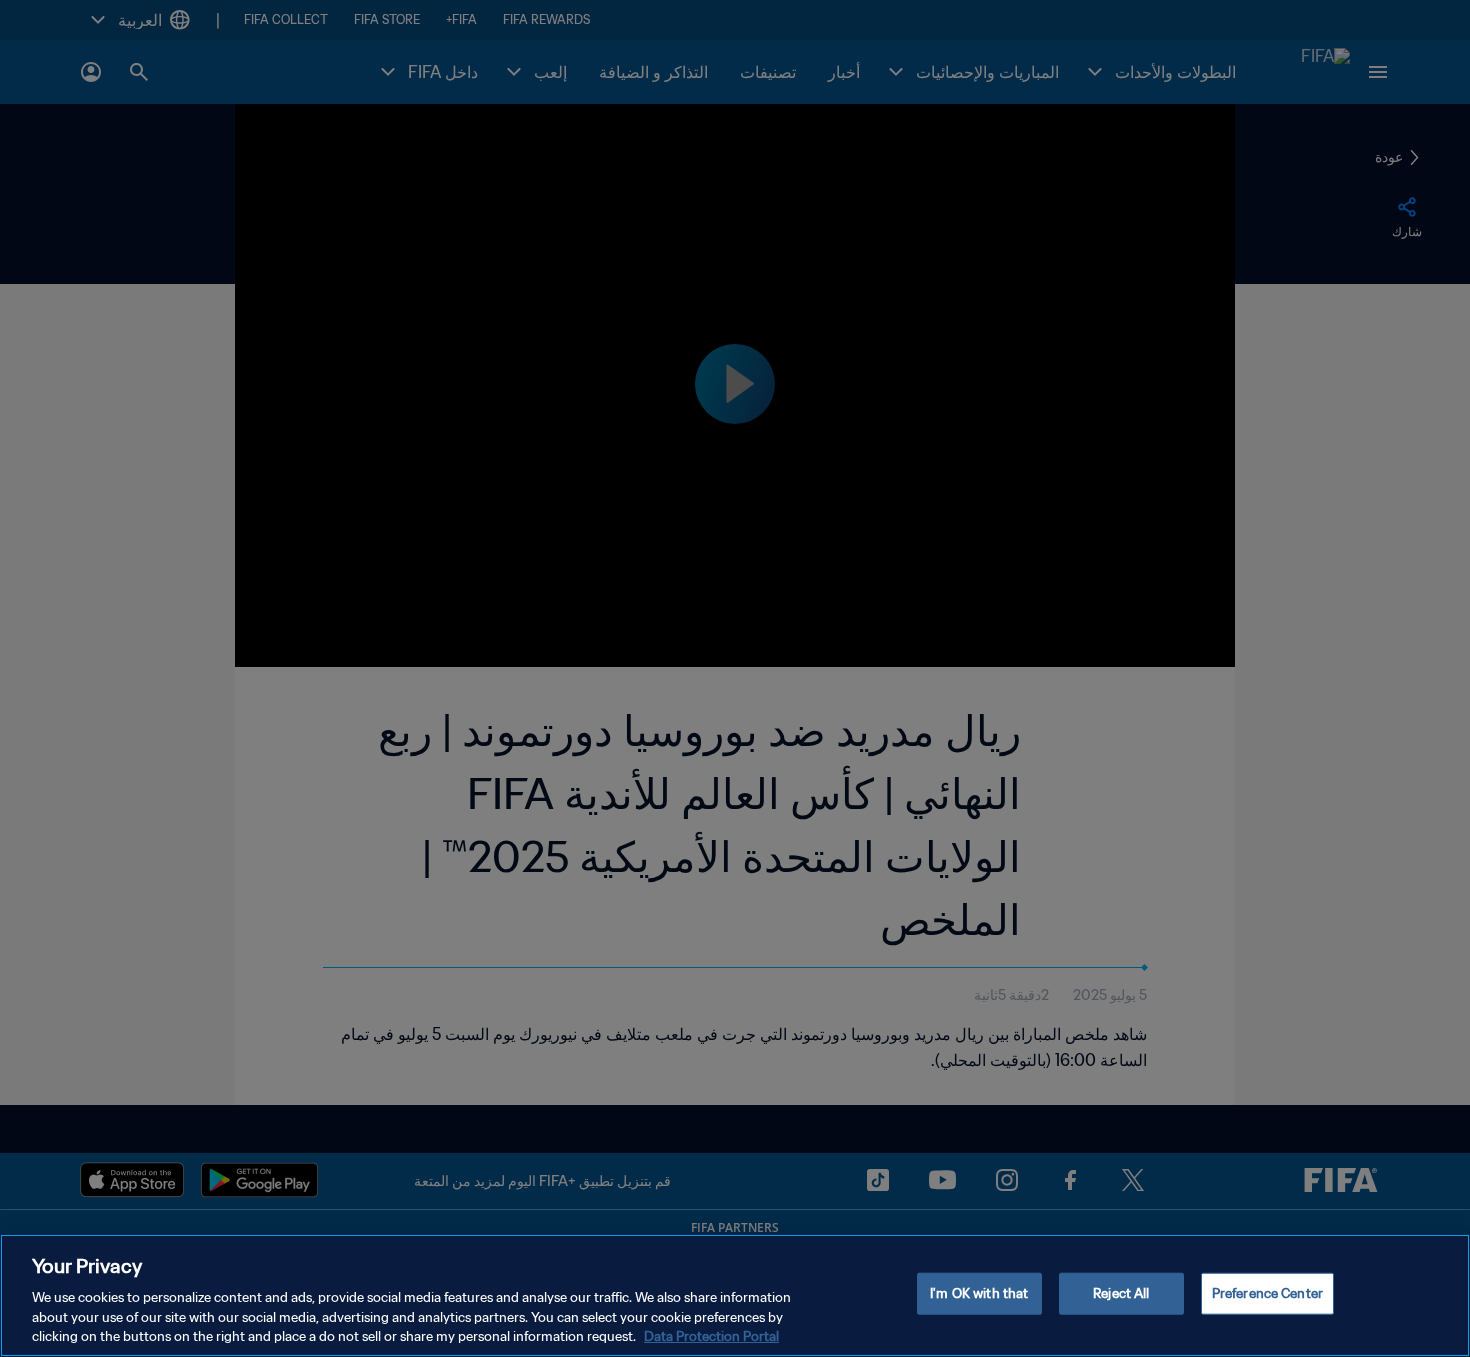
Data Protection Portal (711, 1336)
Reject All (1121, 1293)
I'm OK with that (979, 1293)
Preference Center (1267, 1293)
